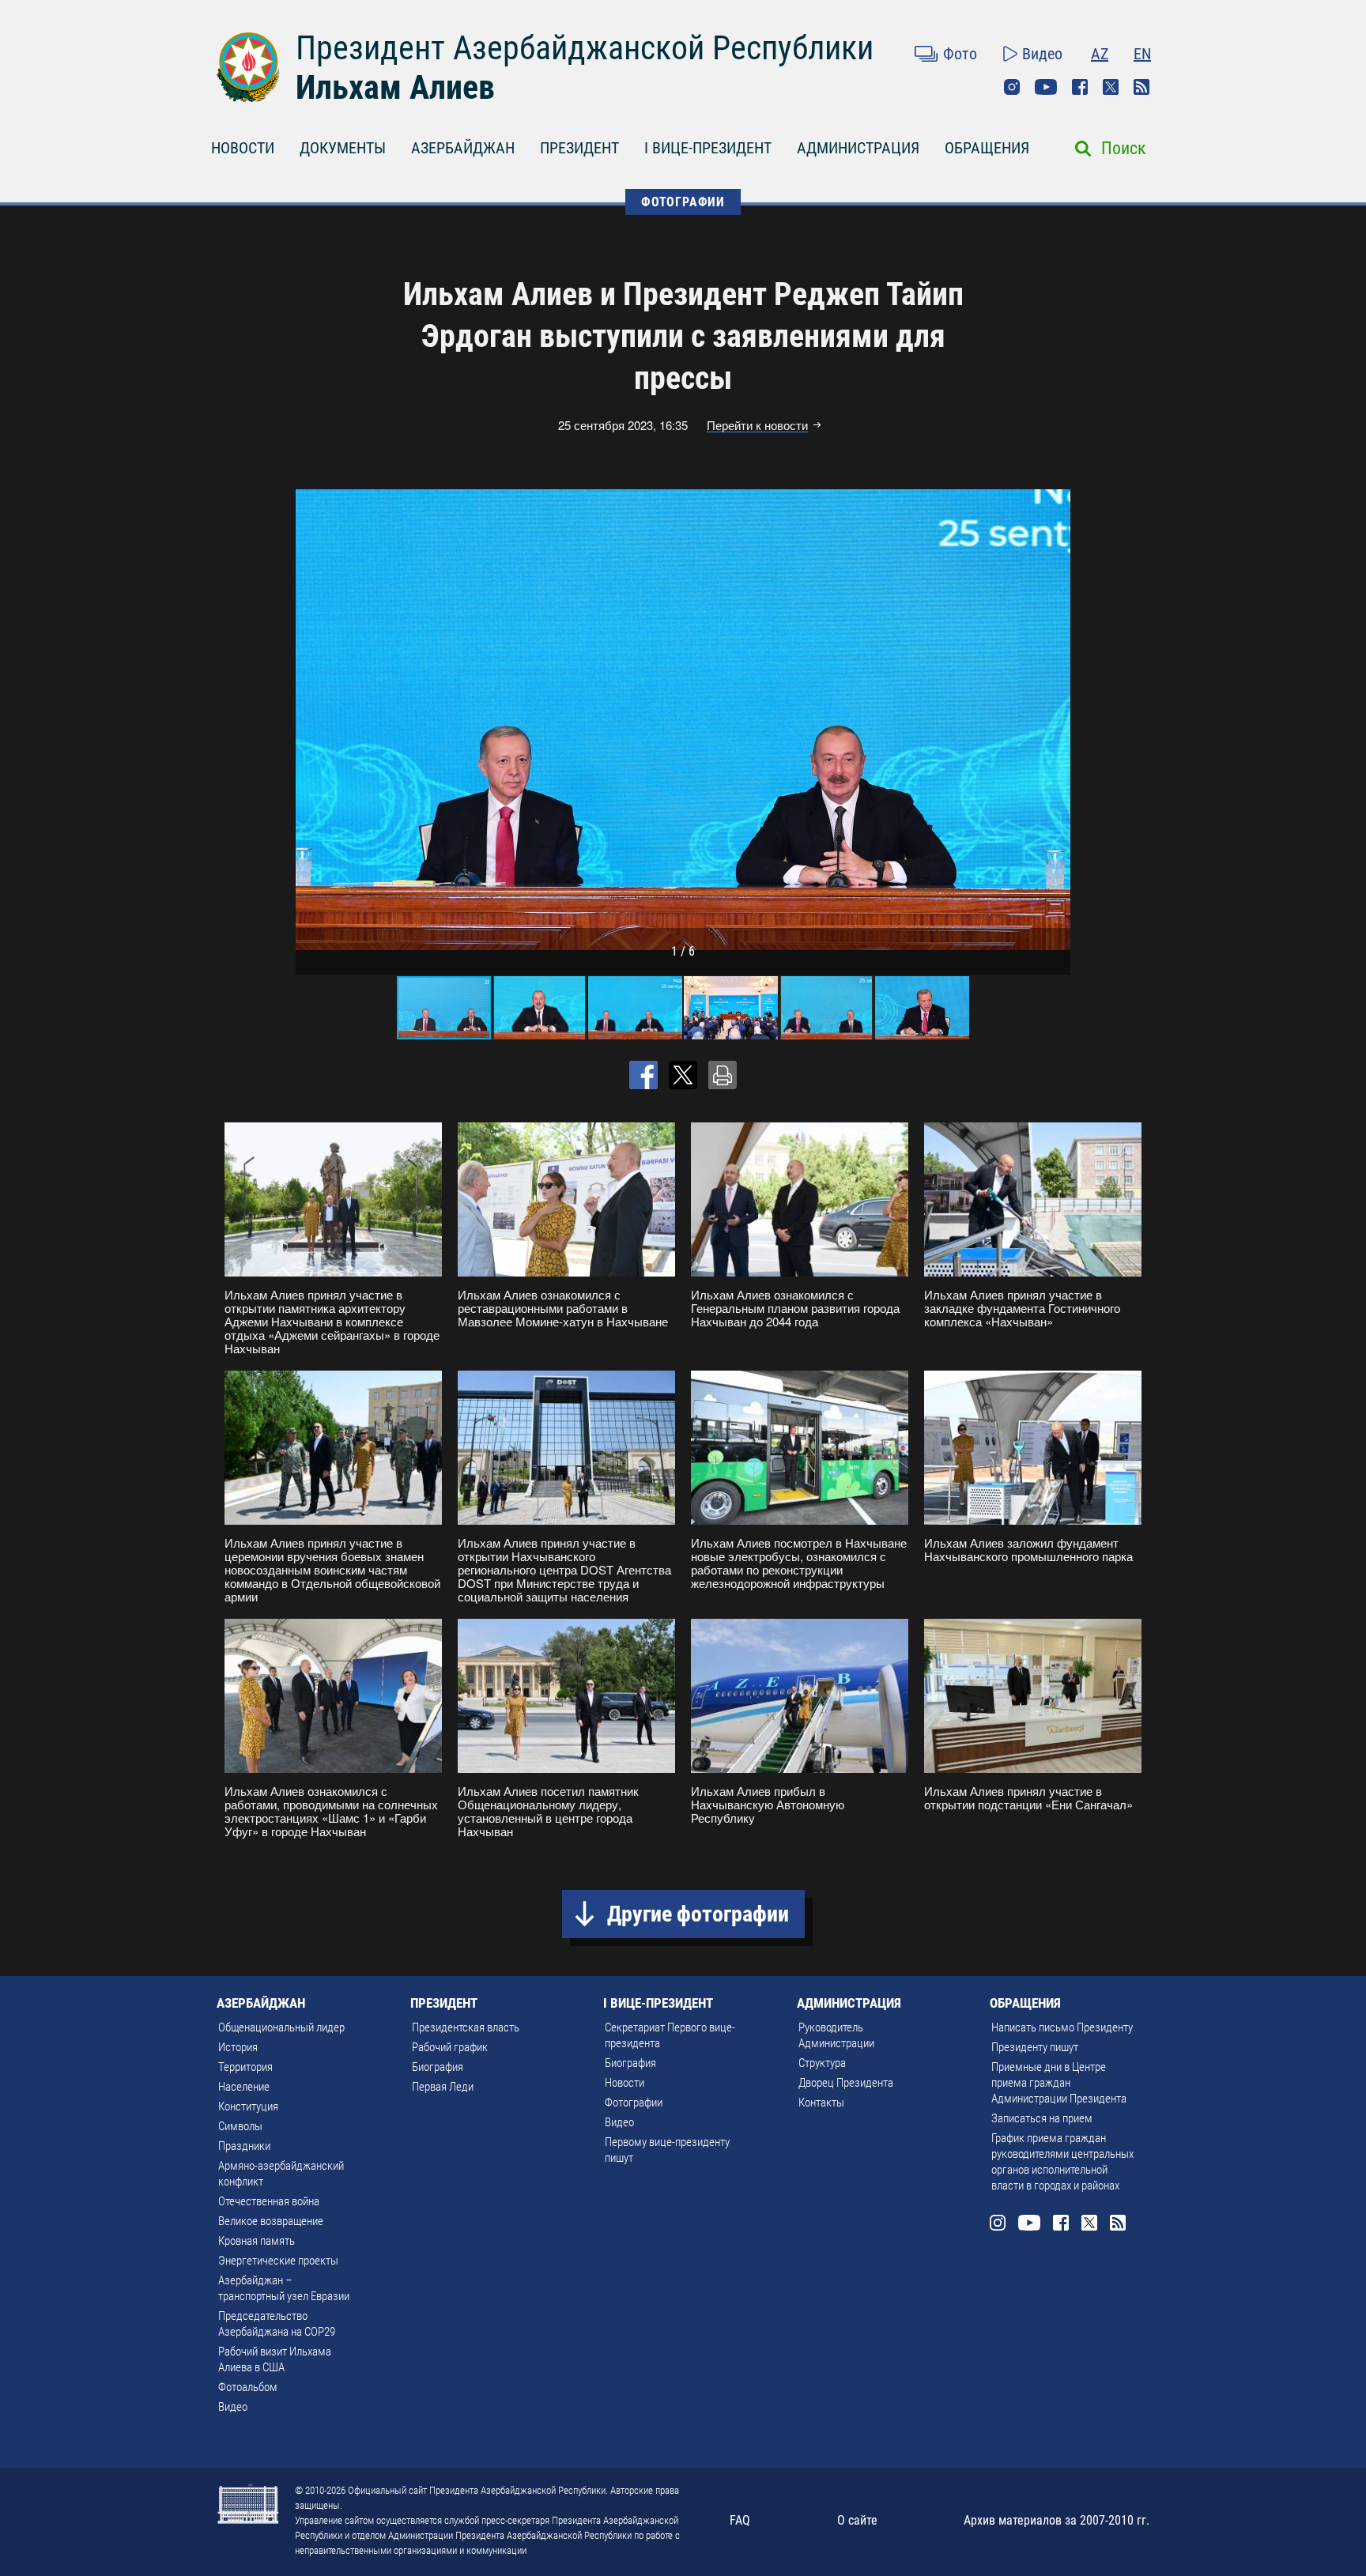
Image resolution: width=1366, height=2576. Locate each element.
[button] (1056, 719)
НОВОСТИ (243, 148)
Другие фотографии (698, 1914)
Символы (240, 2126)
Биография (438, 2067)
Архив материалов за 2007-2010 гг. (1057, 2520)
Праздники (244, 2146)
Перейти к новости (757, 425)
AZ (1100, 54)
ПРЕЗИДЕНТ (579, 148)
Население (244, 2087)
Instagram (1012, 87)
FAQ (740, 2520)
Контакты (821, 2103)
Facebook (1080, 87)
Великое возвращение (271, 2221)
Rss (1141, 87)
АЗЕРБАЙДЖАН (463, 148)
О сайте (857, 2520)
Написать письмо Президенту (1062, 2027)
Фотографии (634, 2103)
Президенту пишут (1035, 2047)
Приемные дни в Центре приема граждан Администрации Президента (1059, 2083)
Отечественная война (269, 2201)
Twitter (1111, 87)
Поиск (1124, 148)
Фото (960, 54)
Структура (822, 2063)
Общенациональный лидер (281, 2027)
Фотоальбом (248, 2387)
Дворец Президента (846, 2083)
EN (1142, 54)
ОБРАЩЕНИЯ (987, 148)
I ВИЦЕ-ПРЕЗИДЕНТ (708, 148)
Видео (1042, 54)
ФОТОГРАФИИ (683, 202)
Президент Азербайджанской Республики (585, 48)
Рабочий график (450, 2047)
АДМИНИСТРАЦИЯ (858, 148)
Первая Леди (443, 2087)
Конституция (248, 2106)
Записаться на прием (1042, 2118)
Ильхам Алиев (395, 87)
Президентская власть (466, 2027)
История (238, 2047)
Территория (245, 2067)
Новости (625, 2083)
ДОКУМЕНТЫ (343, 148)
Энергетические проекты (278, 2261)
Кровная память (257, 2241)
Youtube (1046, 87)
